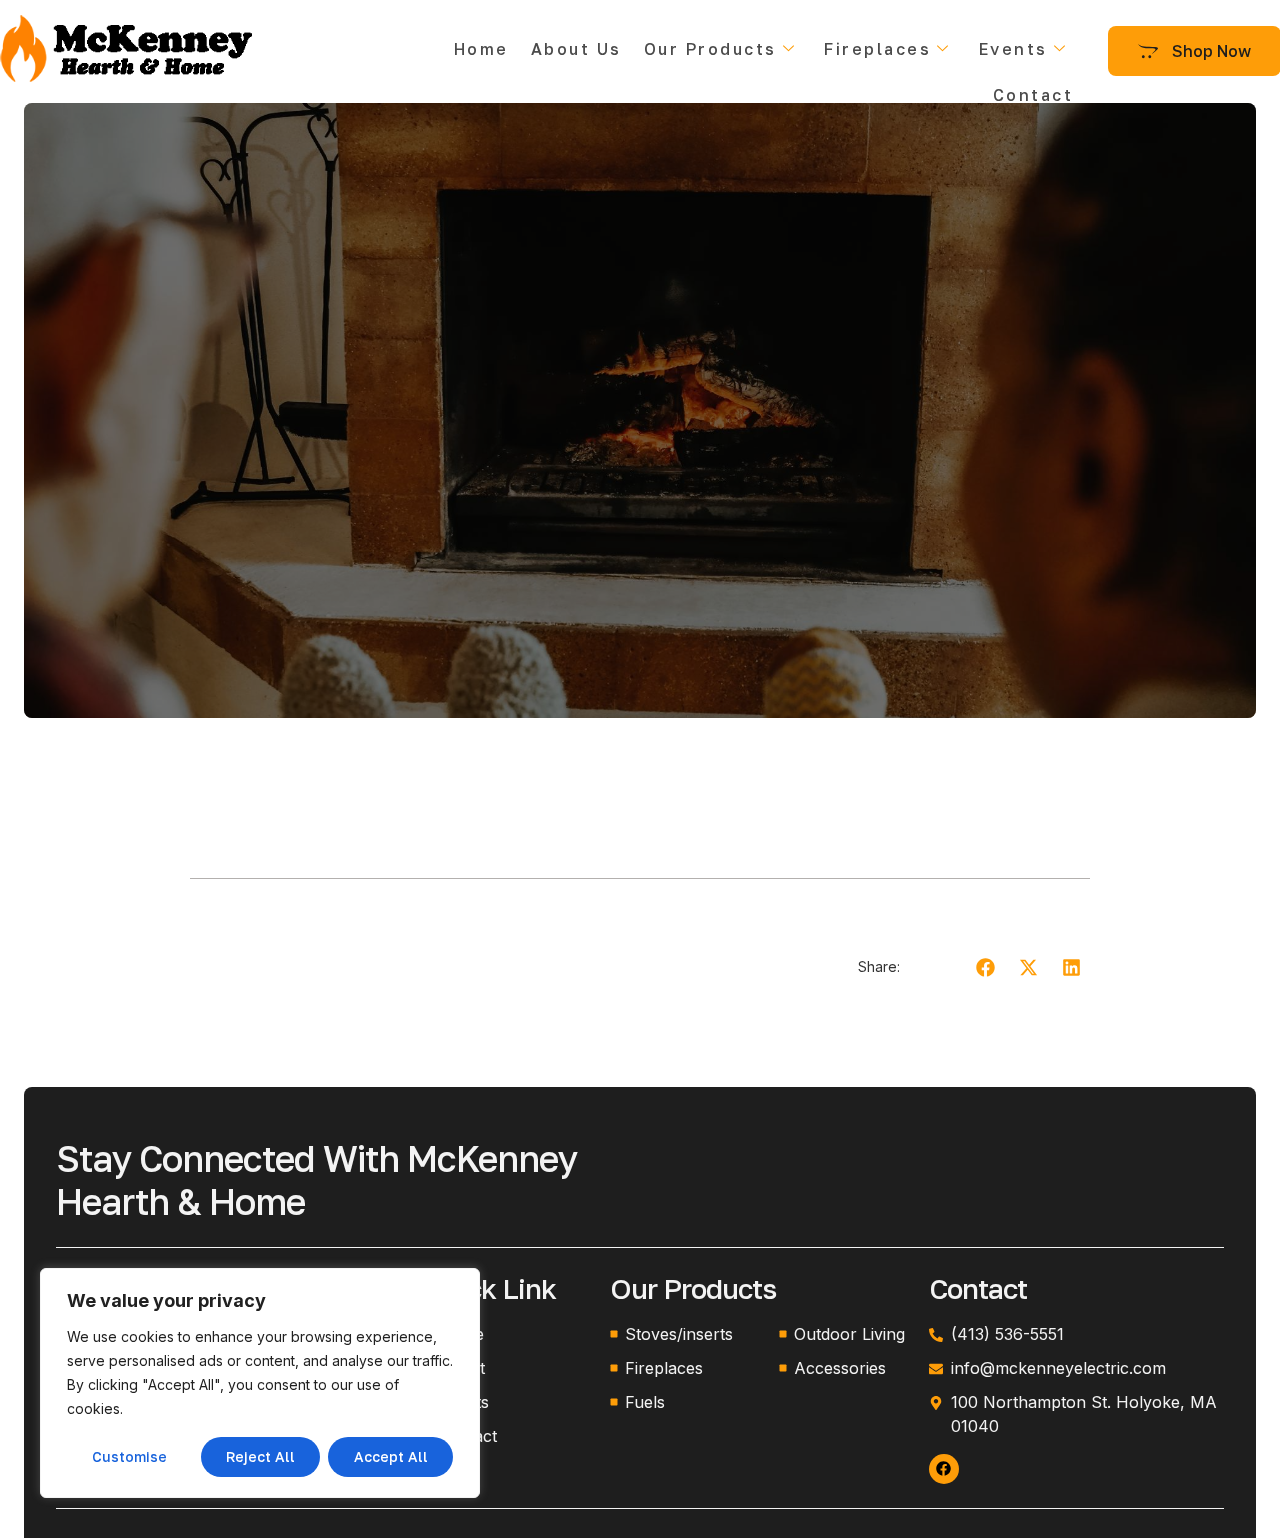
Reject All (260, 1456)
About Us (576, 49)
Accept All (391, 1456)
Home (481, 49)
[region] (260, 1383)
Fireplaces (877, 49)
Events (1013, 49)
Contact (1033, 95)
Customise (129, 1456)
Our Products (710, 49)
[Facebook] (944, 1469)
